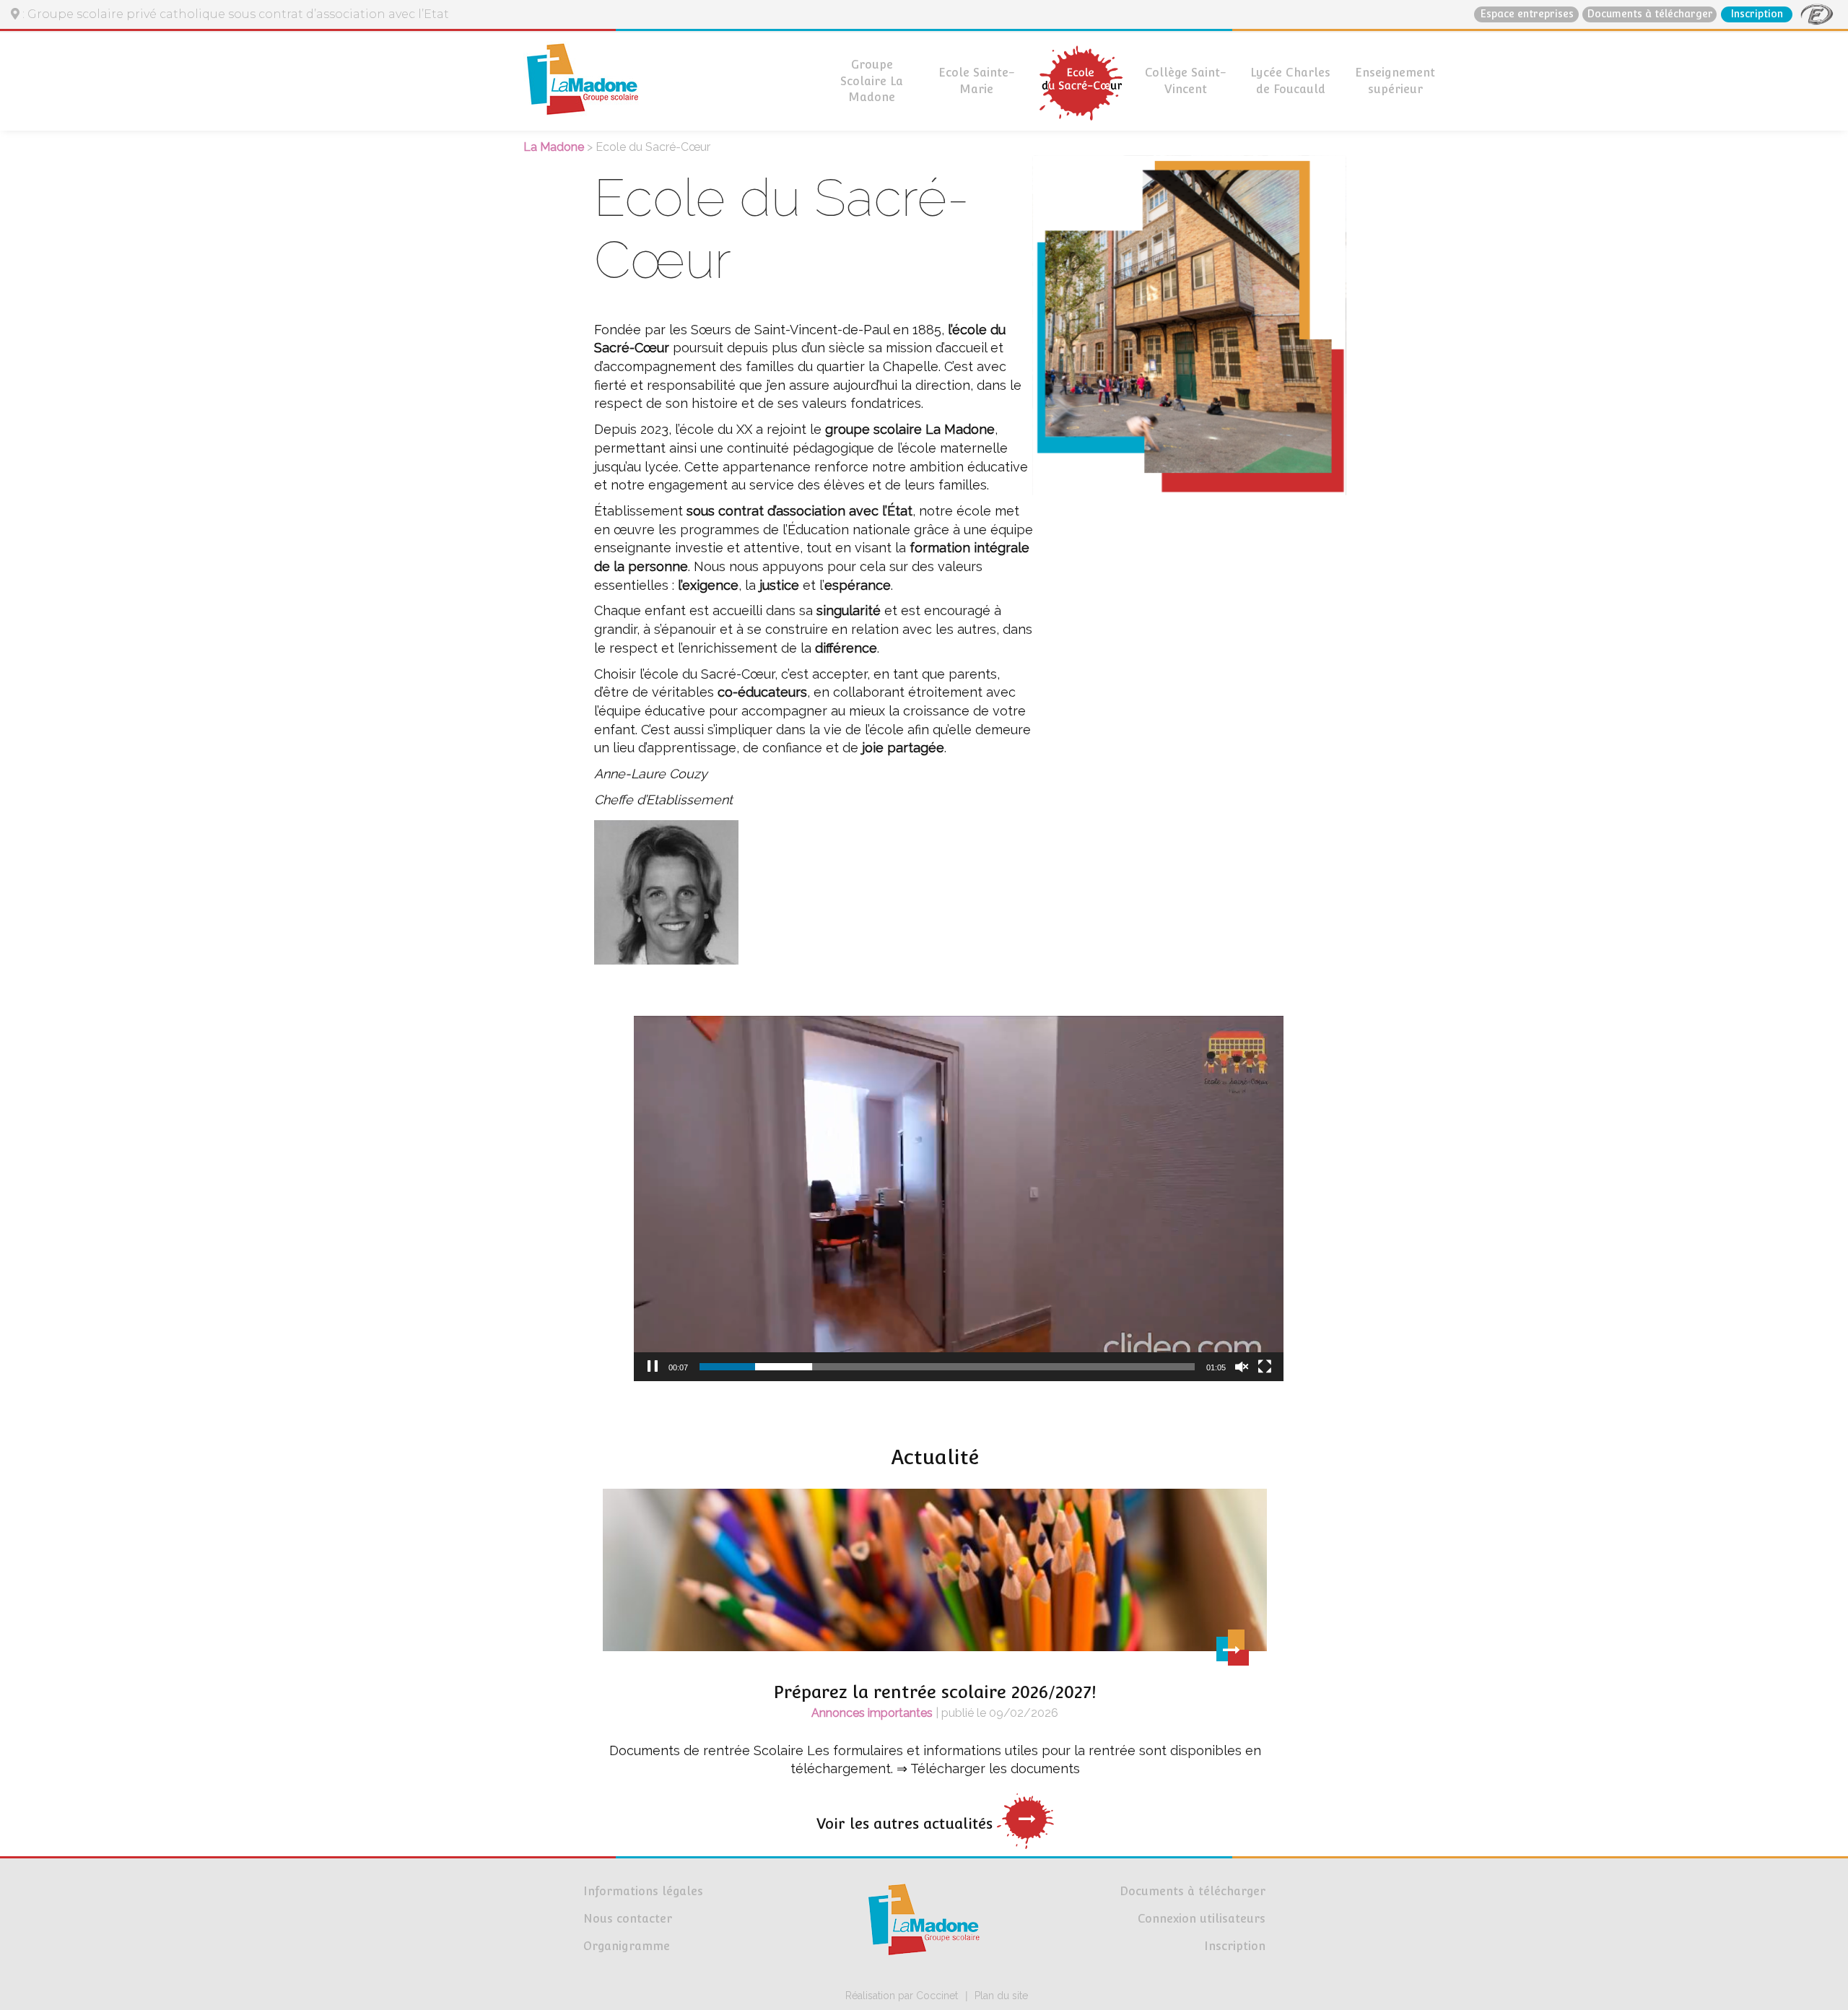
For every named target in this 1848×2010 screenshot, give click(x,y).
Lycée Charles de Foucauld (1290, 81)
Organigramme (627, 1946)
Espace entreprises (1527, 14)
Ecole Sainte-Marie (977, 81)
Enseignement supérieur (1395, 81)
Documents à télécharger (1650, 14)
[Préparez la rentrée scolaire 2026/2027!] (935, 1575)
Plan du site (1001, 1996)
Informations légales (643, 1891)
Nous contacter (628, 1919)
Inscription (1757, 14)
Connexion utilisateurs (1202, 1919)
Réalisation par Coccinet (902, 1996)
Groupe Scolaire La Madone (872, 81)
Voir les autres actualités (907, 1824)
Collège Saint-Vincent (1186, 81)
